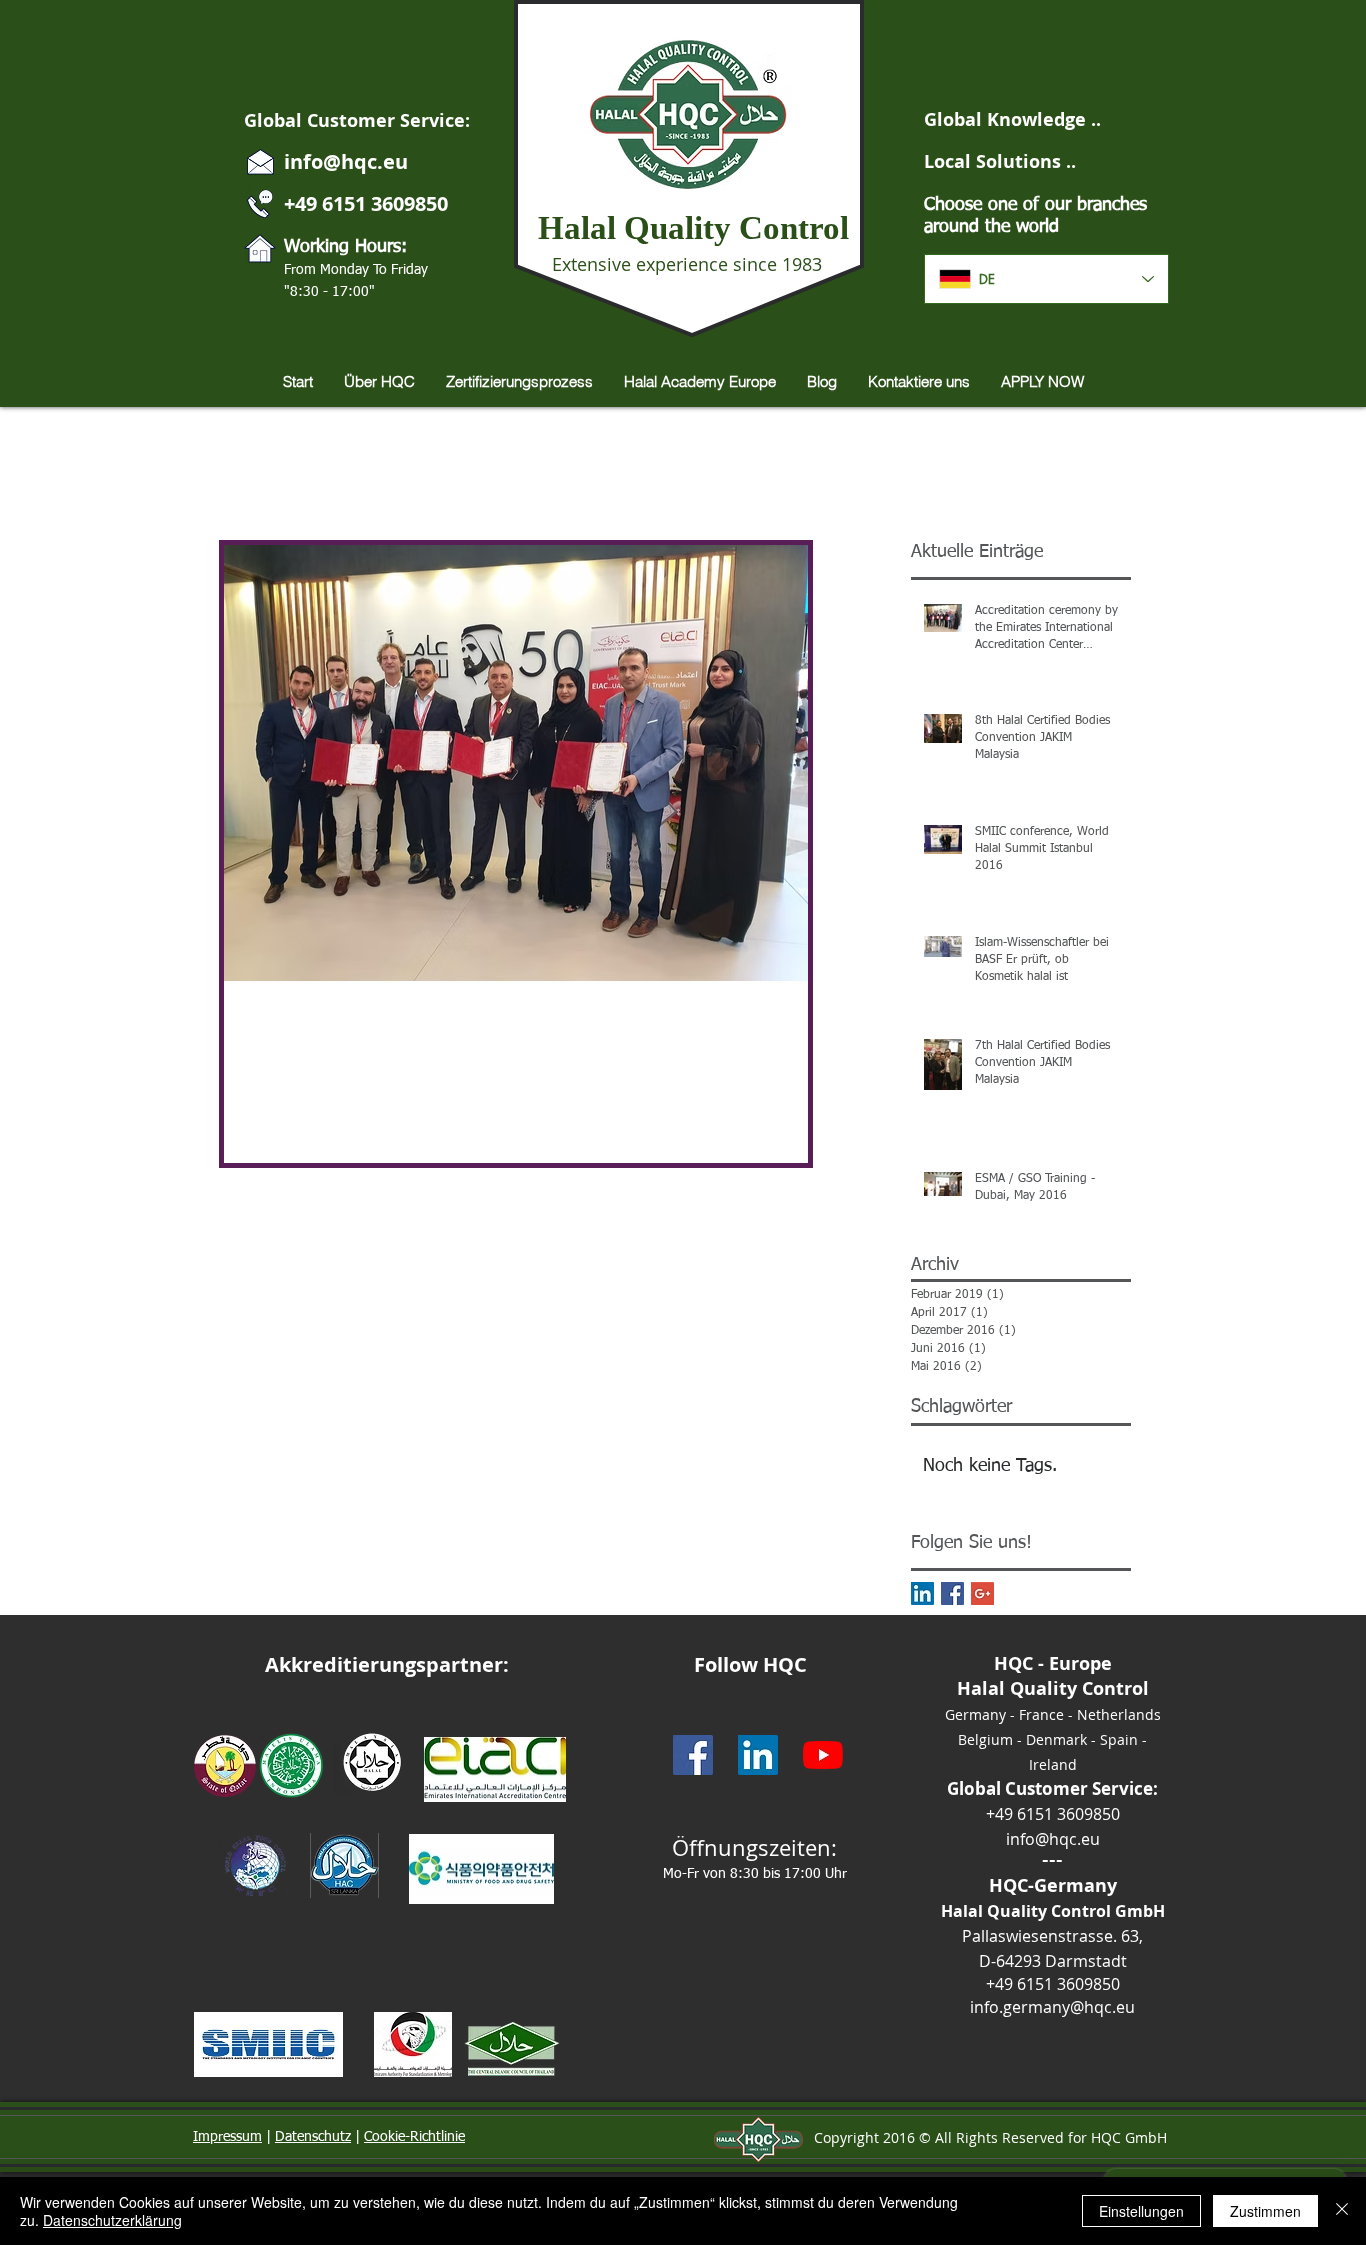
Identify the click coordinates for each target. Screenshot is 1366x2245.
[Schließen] (1342, 2211)
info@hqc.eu (346, 161)
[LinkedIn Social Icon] (922, 1593)
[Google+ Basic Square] (982, 1593)
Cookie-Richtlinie (414, 2137)
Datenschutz (313, 2137)
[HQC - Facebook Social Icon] (693, 1755)
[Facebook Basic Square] (952, 1593)
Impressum (227, 2137)
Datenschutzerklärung (112, 2220)
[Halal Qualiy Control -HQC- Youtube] (823, 1755)
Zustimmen (1265, 2211)
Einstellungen (1141, 2211)
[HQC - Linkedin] (758, 1755)
